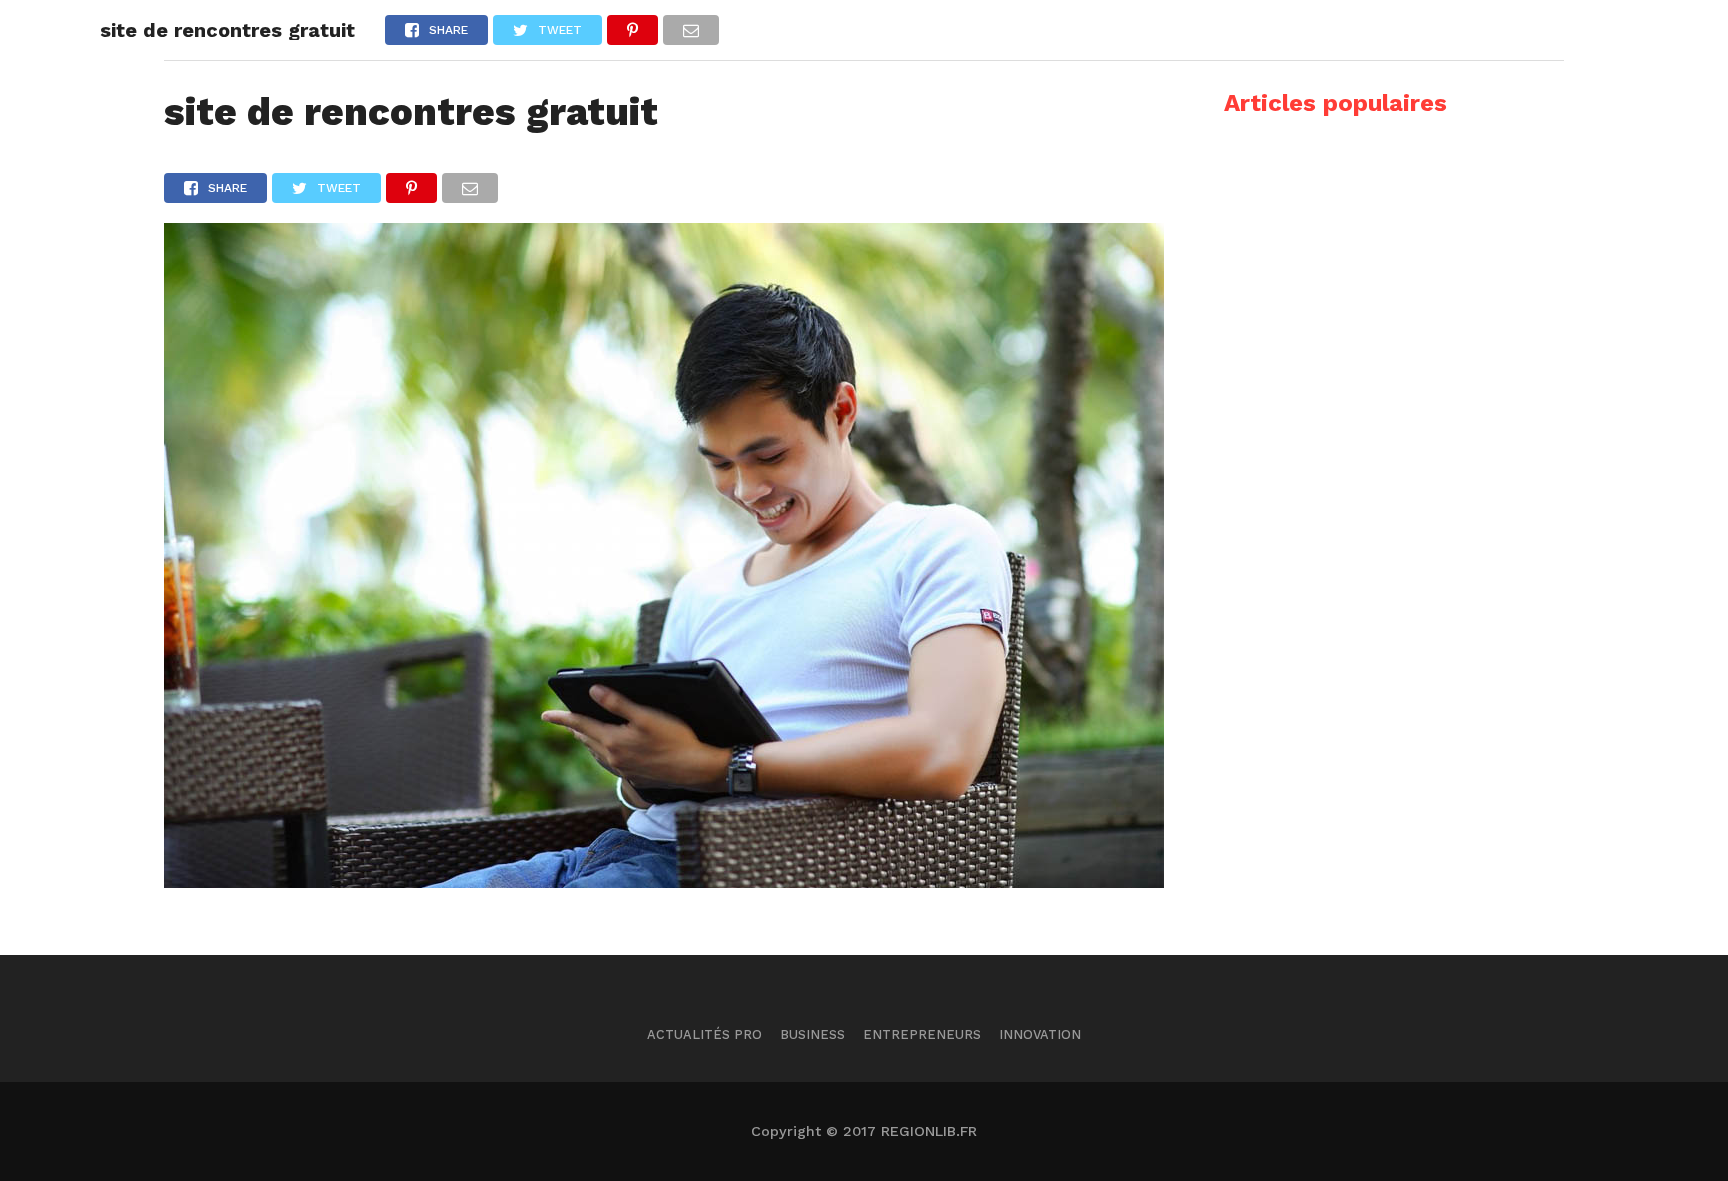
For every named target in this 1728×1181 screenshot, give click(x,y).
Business (812, 1034)
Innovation (1040, 1034)
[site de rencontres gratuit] (664, 881)
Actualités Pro (704, 1034)
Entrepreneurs (922, 1034)
